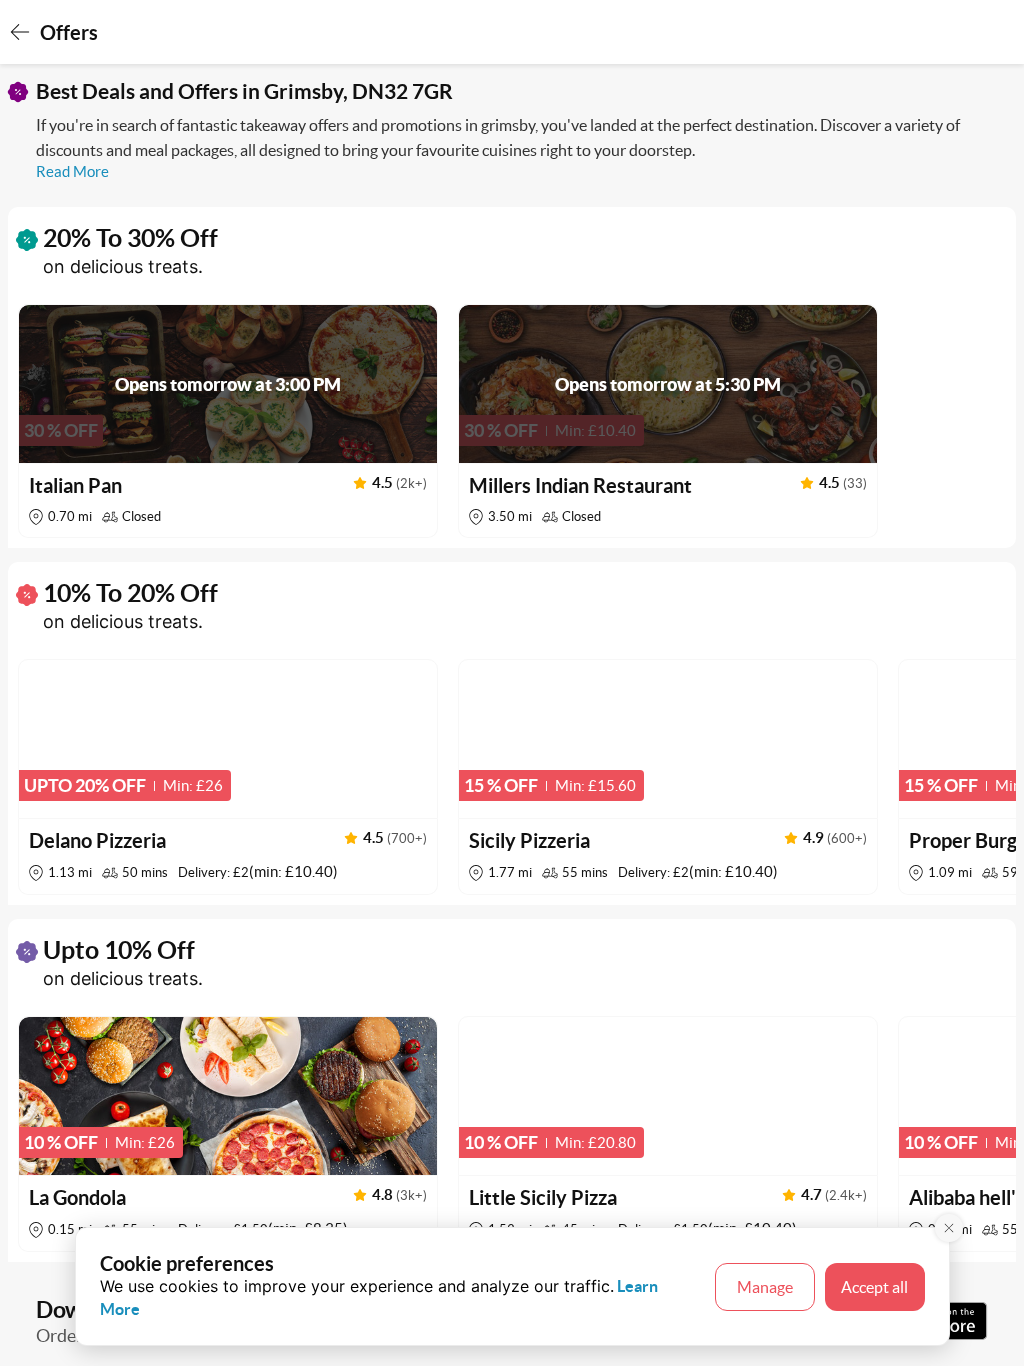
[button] (228, 421)
